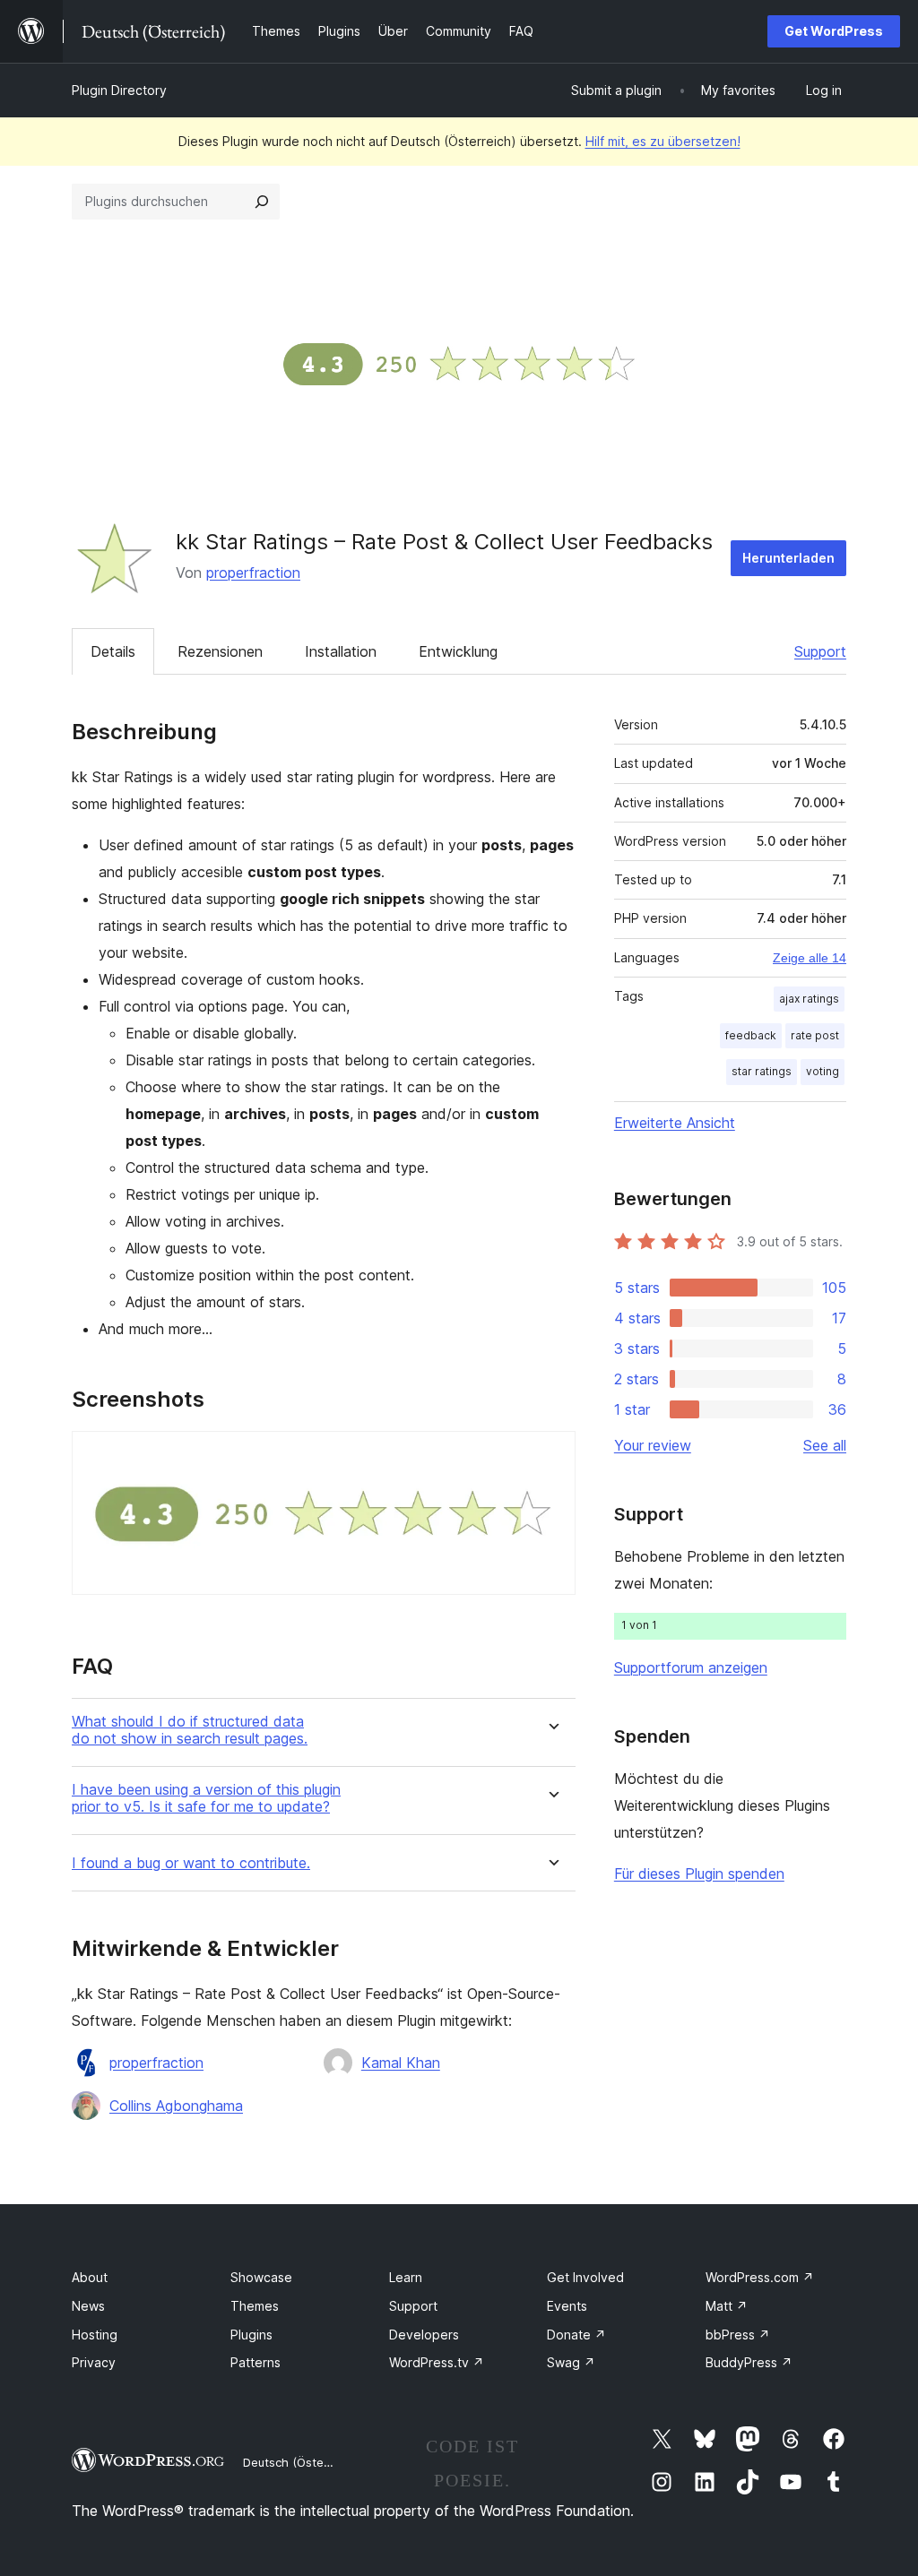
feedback (751, 1035)
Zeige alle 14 (810, 958)
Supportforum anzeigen (691, 1667)
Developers (424, 2335)
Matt (727, 2306)
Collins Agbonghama (176, 2106)
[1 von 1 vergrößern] (551, 1455)
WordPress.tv (437, 2362)
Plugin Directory (119, 90)
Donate (576, 2335)
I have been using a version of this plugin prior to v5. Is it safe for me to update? (206, 1798)
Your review (653, 1445)
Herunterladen (788, 558)
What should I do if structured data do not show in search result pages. (190, 1730)
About (90, 2277)
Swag (571, 2362)
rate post (815, 1035)
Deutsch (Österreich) (301, 2462)
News (88, 2306)
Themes (255, 2306)
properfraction (253, 573)
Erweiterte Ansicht (675, 1123)
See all (825, 1445)
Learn (406, 2277)
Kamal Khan (401, 2063)
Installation (341, 651)
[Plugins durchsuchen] (262, 202)
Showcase (261, 2277)
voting (823, 1071)
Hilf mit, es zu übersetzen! (663, 141)
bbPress (738, 2335)
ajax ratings (809, 999)
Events (567, 2306)
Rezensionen (220, 651)
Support (820, 651)
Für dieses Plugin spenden (699, 1874)
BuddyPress (749, 2362)
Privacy (94, 2362)
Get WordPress (834, 31)
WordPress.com (760, 2277)
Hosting (95, 2335)
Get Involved (585, 2277)
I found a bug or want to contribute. (191, 1863)
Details (113, 651)
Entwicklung (458, 651)
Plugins (251, 2335)
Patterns (255, 2362)
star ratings (762, 1071)
